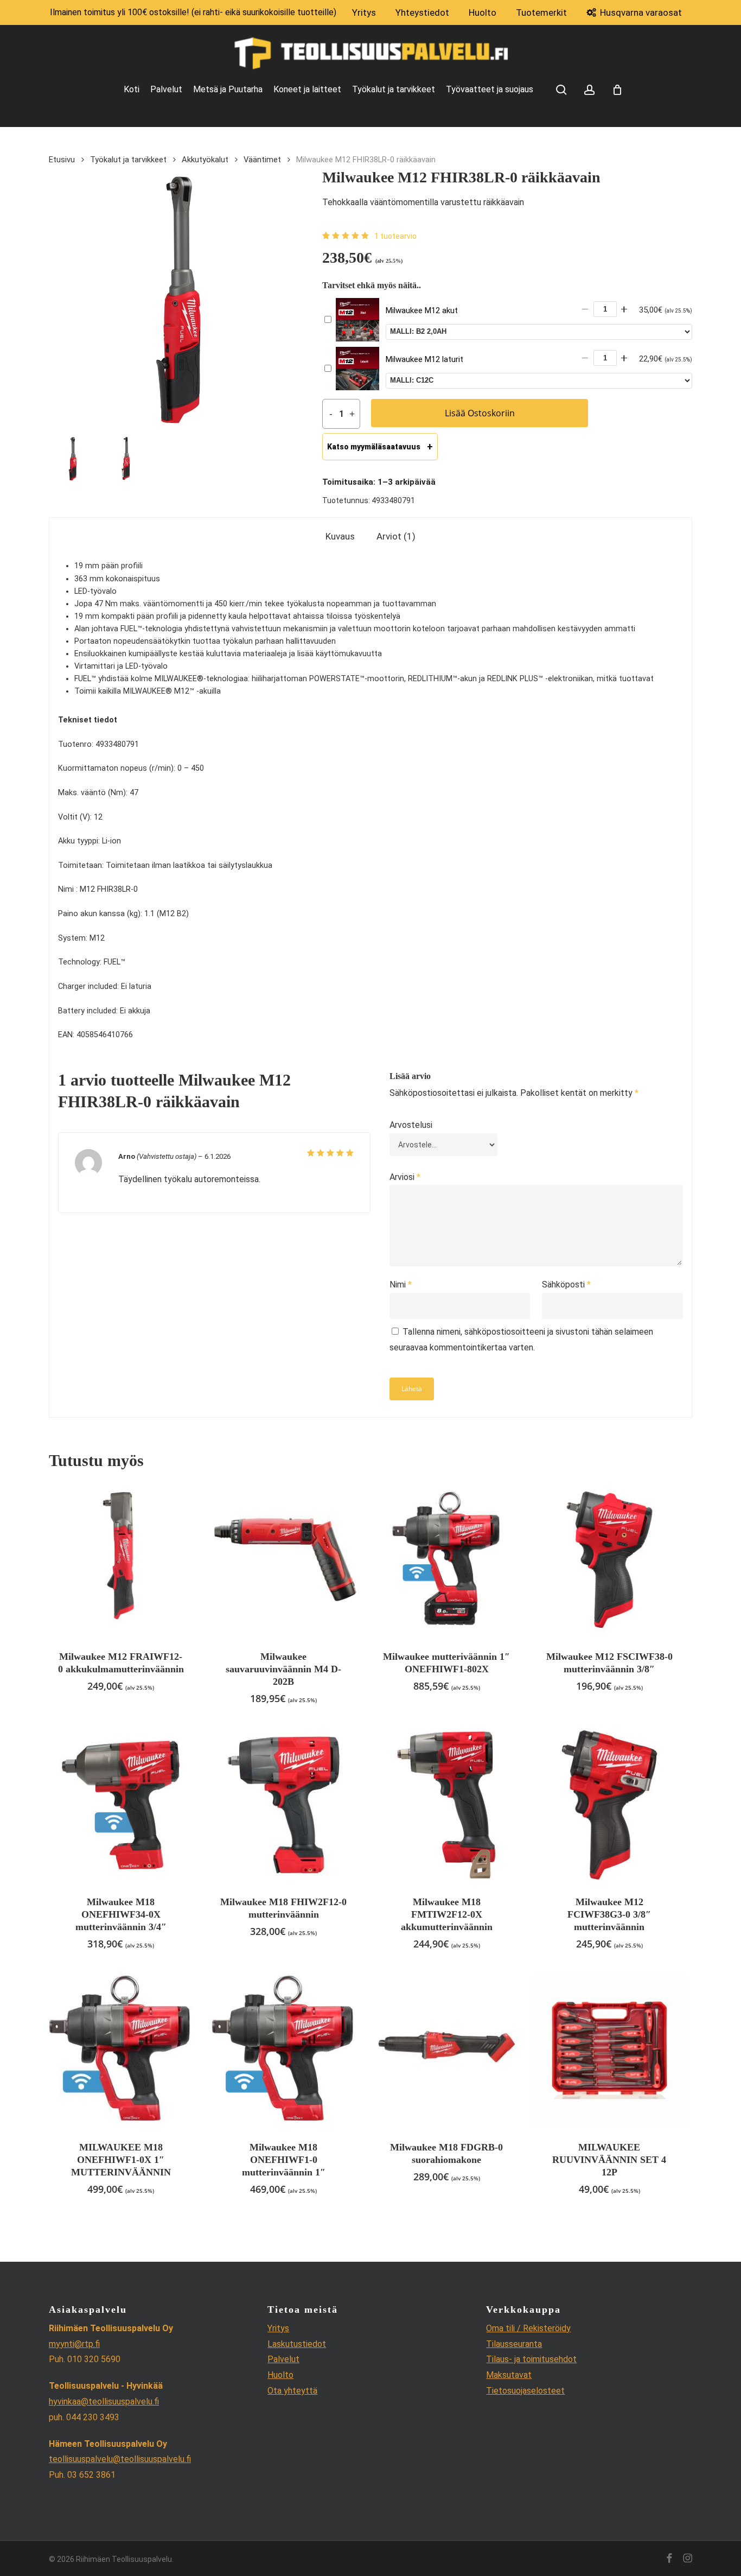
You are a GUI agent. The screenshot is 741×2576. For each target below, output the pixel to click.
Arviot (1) (396, 536)
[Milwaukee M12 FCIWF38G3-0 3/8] (609, 1805)
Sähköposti (566, 1284)
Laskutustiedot (297, 2344)
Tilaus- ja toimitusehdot (531, 2359)
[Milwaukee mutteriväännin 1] (447, 1560)
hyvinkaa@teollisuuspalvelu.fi (104, 2401)
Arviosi (405, 1177)
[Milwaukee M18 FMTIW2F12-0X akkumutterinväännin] (447, 1805)
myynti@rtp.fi (74, 2344)
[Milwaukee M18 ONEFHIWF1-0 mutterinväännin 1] (283, 2050)
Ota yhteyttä (292, 2391)
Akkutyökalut (205, 160)
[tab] (340, 537)
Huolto (280, 2375)
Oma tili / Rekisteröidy (528, 2328)
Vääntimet (262, 160)
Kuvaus (340, 536)
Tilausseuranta (514, 2344)
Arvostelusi (411, 1125)
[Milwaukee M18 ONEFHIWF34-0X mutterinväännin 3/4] (121, 1805)
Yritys (278, 2328)
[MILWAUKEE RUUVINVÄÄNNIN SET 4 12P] (609, 2050)
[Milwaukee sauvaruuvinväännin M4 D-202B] (283, 1560)
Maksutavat (509, 2375)
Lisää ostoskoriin (480, 413)
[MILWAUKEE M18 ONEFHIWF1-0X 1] (121, 2050)
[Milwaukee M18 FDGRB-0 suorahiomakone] (447, 2050)
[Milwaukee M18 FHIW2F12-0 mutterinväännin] (283, 1805)
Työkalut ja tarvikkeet (128, 160)
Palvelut (283, 2359)
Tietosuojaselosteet (525, 2391)
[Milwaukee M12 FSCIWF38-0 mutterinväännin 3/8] (609, 1560)
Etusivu (62, 160)
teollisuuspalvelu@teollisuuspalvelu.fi (120, 2459)
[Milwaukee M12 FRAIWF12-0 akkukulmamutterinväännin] (121, 1560)
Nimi (401, 1284)
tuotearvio (395, 236)
